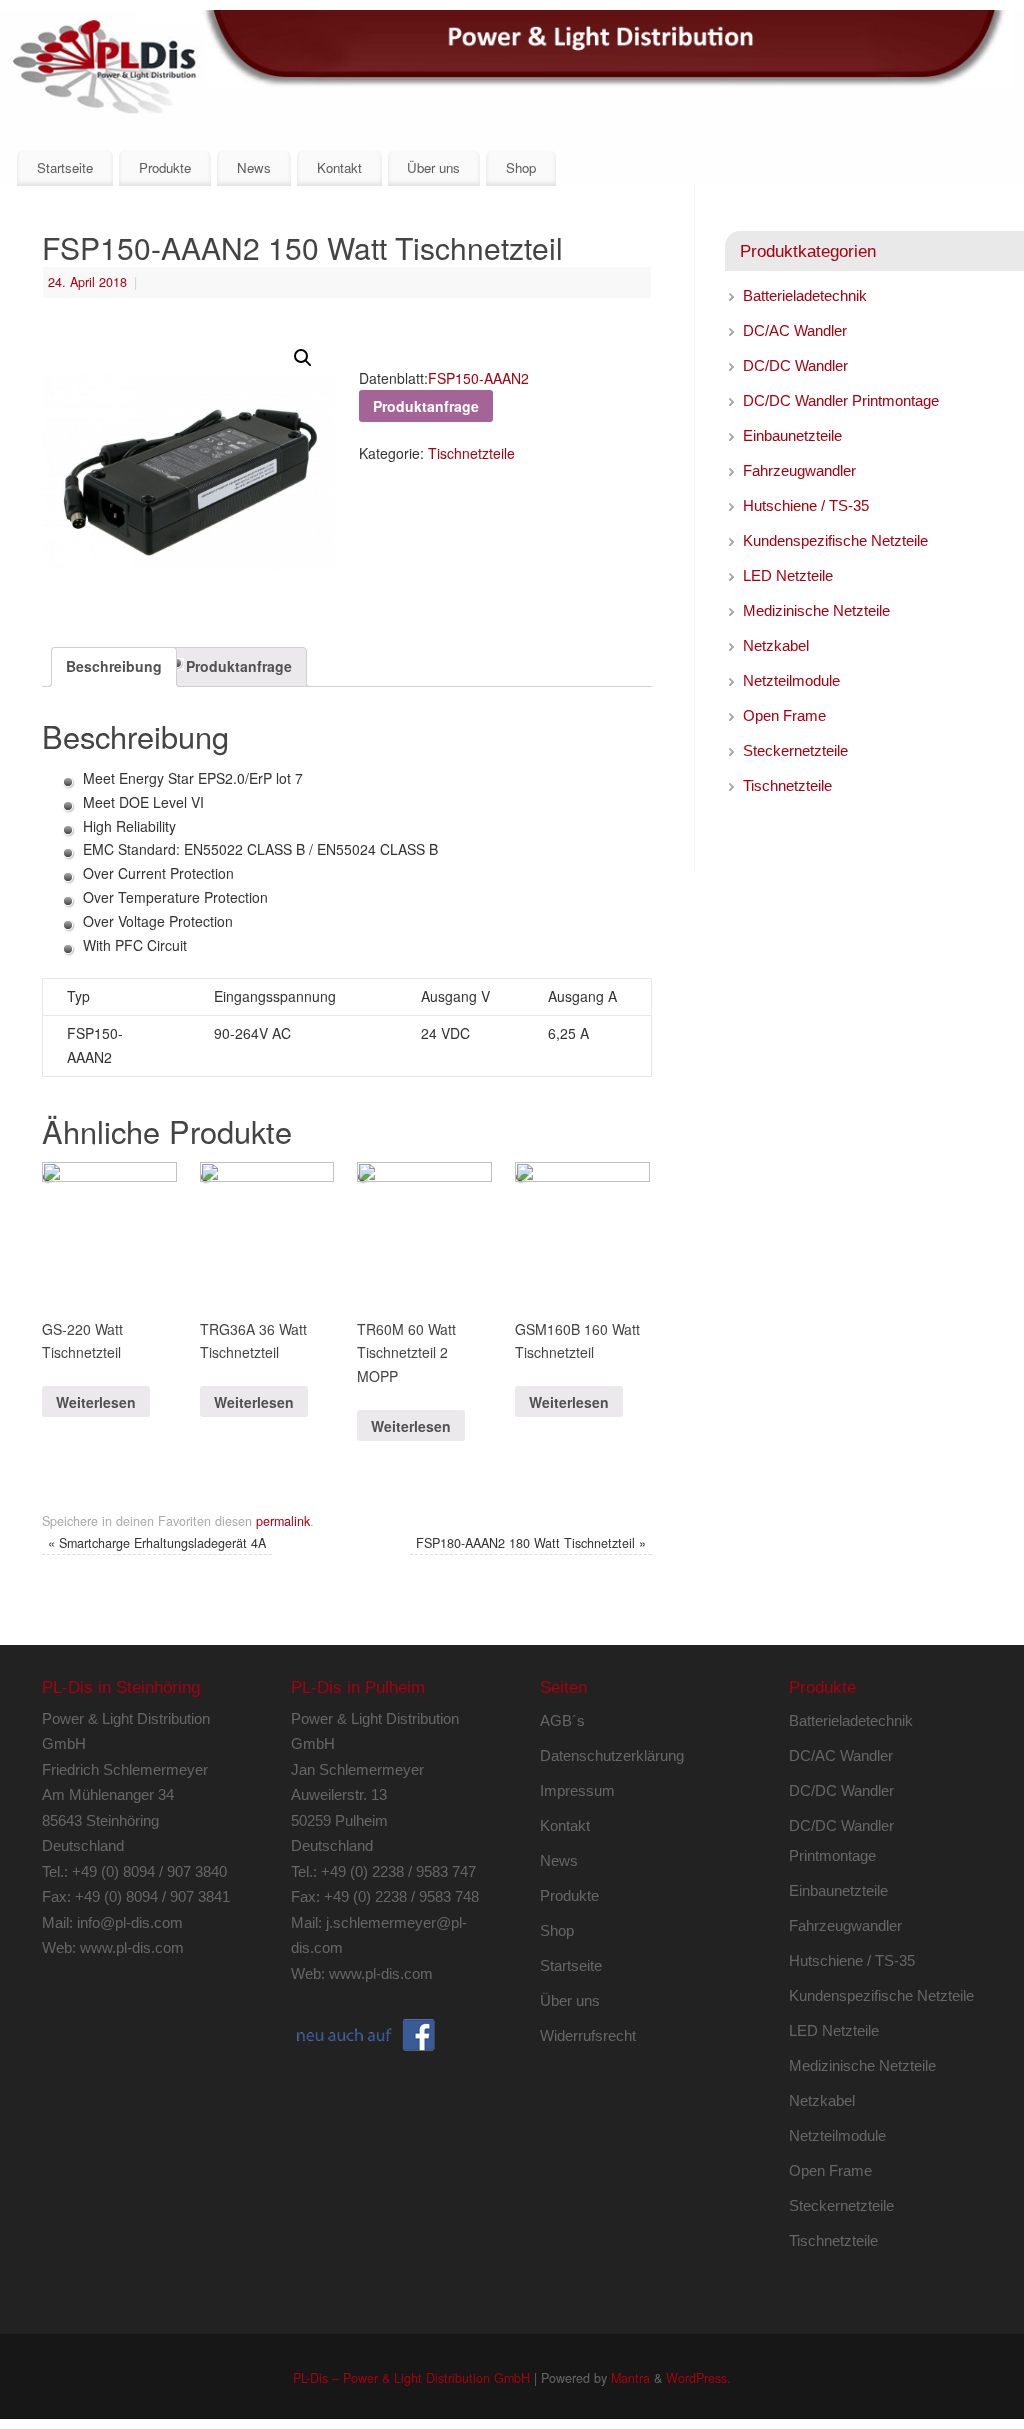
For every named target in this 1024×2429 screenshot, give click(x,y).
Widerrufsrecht (588, 2035)
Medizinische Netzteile (816, 610)
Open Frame (784, 715)
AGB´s (562, 1720)
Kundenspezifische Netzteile (835, 540)
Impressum (577, 1790)
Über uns (433, 167)
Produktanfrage (239, 666)
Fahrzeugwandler (799, 470)
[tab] (114, 667)
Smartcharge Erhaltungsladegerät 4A (157, 1543)
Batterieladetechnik (805, 295)
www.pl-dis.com (132, 1947)
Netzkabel (776, 645)
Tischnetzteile (471, 453)
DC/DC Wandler (795, 365)
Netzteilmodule (791, 680)
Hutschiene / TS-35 (806, 505)
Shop (521, 167)
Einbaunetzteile (792, 435)
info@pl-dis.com (130, 1922)
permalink (283, 1521)
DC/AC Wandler (795, 330)
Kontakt (339, 167)
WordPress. (698, 2378)
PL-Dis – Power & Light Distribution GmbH (411, 2378)
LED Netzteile (788, 575)
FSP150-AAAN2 (478, 378)
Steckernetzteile (795, 750)
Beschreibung (114, 666)
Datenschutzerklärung (612, 1755)
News (254, 167)
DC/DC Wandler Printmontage (841, 400)
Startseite (65, 167)
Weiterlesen (96, 1402)
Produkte (165, 167)
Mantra (630, 2378)
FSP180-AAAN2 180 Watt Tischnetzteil (531, 1543)
